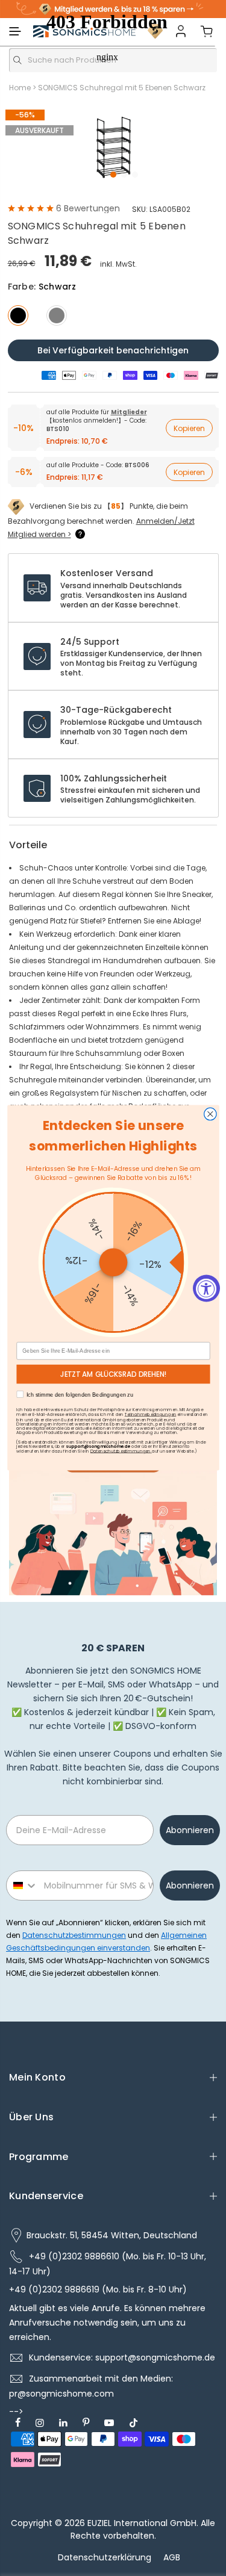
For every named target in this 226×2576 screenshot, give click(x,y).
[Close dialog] (210, 1115)
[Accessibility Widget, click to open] (206, 1288)
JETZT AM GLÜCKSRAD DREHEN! (113, 1374)
